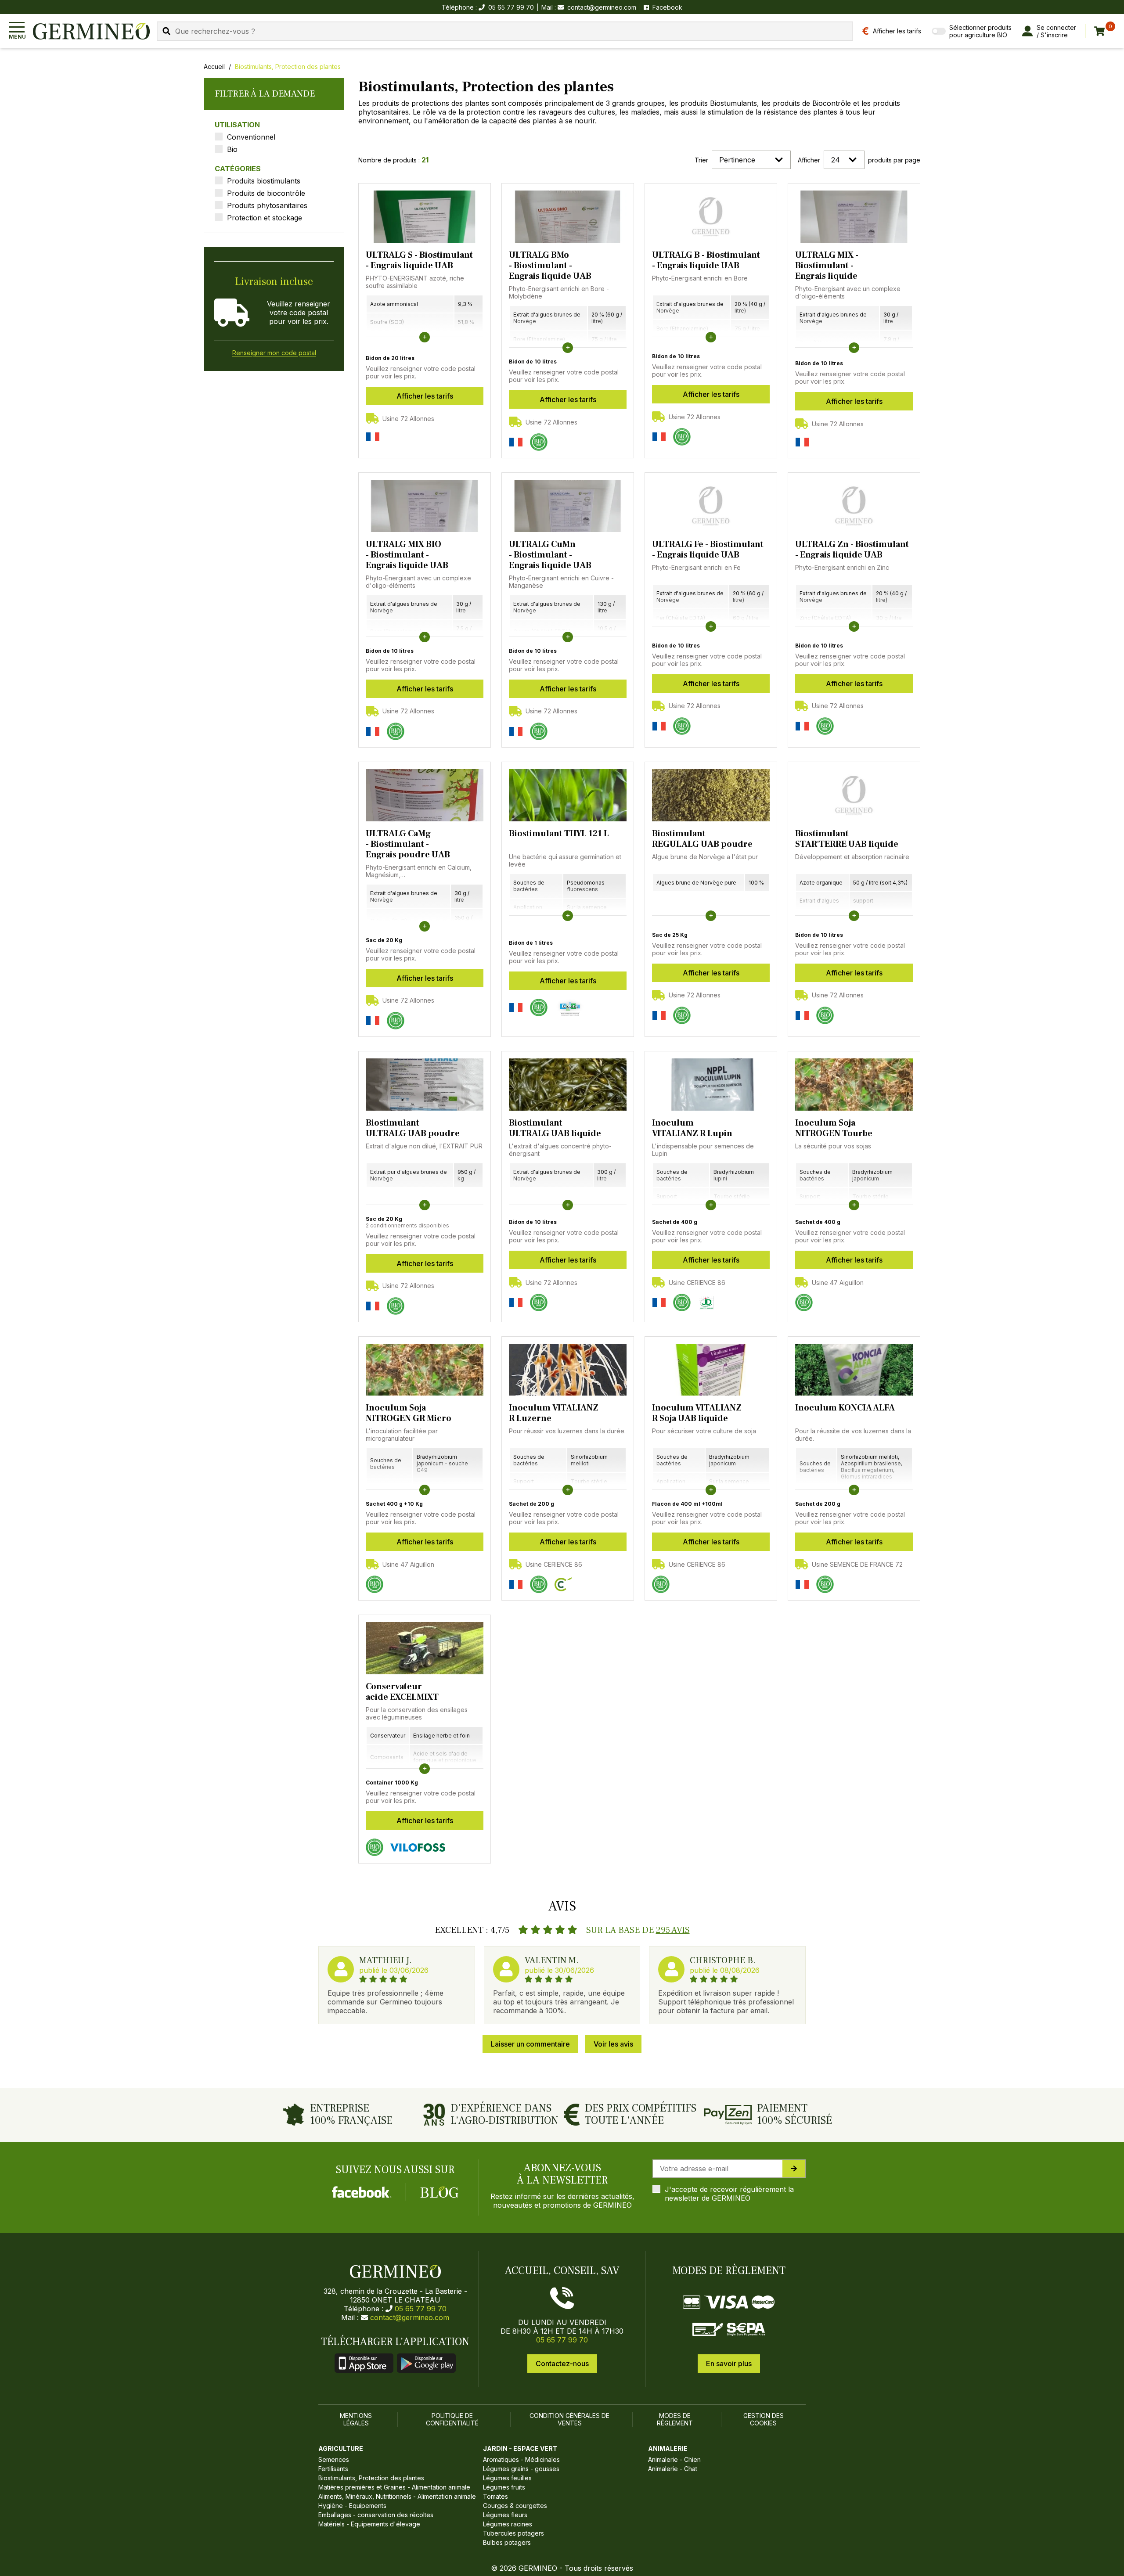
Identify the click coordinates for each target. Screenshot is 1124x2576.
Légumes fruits (504, 2487)
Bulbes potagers (507, 2542)
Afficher (809, 160)
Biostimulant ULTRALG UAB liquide (555, 1128)
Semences (334, 2459)
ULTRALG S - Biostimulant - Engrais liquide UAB (419, 260)
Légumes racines (508, 2524)
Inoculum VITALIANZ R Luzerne (554, 1413)
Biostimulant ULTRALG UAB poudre (413, 1128)
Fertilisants (333, 2469)
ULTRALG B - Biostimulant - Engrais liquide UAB (706, 260)
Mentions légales (356, 2419)
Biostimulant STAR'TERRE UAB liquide (847, 839)
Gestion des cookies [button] (764, 2419)
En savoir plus (729, 2364)
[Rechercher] (166, 31)
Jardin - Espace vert (520, 2448)
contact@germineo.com (602, 7)
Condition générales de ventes (569, 2419)
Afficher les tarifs (425, 396)
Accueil (214, 67)
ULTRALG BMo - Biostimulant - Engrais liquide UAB (550, 266)
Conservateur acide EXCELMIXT (402, 1692)
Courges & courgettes (515, 2506)
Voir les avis (613, 2044)
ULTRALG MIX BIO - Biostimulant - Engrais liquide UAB (407, 555)
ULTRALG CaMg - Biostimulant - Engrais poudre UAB (408, 844)
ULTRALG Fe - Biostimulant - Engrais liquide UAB (708, 550)
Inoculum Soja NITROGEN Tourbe (834, 1128)
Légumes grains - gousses (521, 2469)
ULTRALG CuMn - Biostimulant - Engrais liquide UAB (550, 555)
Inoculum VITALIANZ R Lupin (692, 1128)
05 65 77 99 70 (421, 2309)
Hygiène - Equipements (352, 2506)
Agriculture (341, 2448)
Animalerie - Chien (674, 2459)
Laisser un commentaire (530, 2044)
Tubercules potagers (513, 2533)
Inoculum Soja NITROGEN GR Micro (409, 1413)
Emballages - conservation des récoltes (376, 2515)
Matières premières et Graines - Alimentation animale (394, 2487)
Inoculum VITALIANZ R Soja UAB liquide (697, 1413)
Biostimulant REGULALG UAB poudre (702, 839)
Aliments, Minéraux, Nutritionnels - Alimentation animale (397, 2496)
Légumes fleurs (505, 2515)
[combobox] (505, 31)
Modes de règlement (675, 2419)
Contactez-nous (562, 2364)
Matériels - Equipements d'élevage (369, 2524)
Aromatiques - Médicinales (521, 2459)
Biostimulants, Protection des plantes (288, 67)
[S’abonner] (794, 2169)
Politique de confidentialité (452, 2419)
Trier (701, 160)
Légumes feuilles (507, 2478)
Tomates (495, 2496)
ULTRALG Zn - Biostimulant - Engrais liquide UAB (852, 550)
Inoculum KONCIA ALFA (845, 1408)
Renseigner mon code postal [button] (274, 353)
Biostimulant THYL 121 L (559, 834)
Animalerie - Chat (673, 2469)
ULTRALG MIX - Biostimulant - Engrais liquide (827, 266)
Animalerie (668, 2448)
